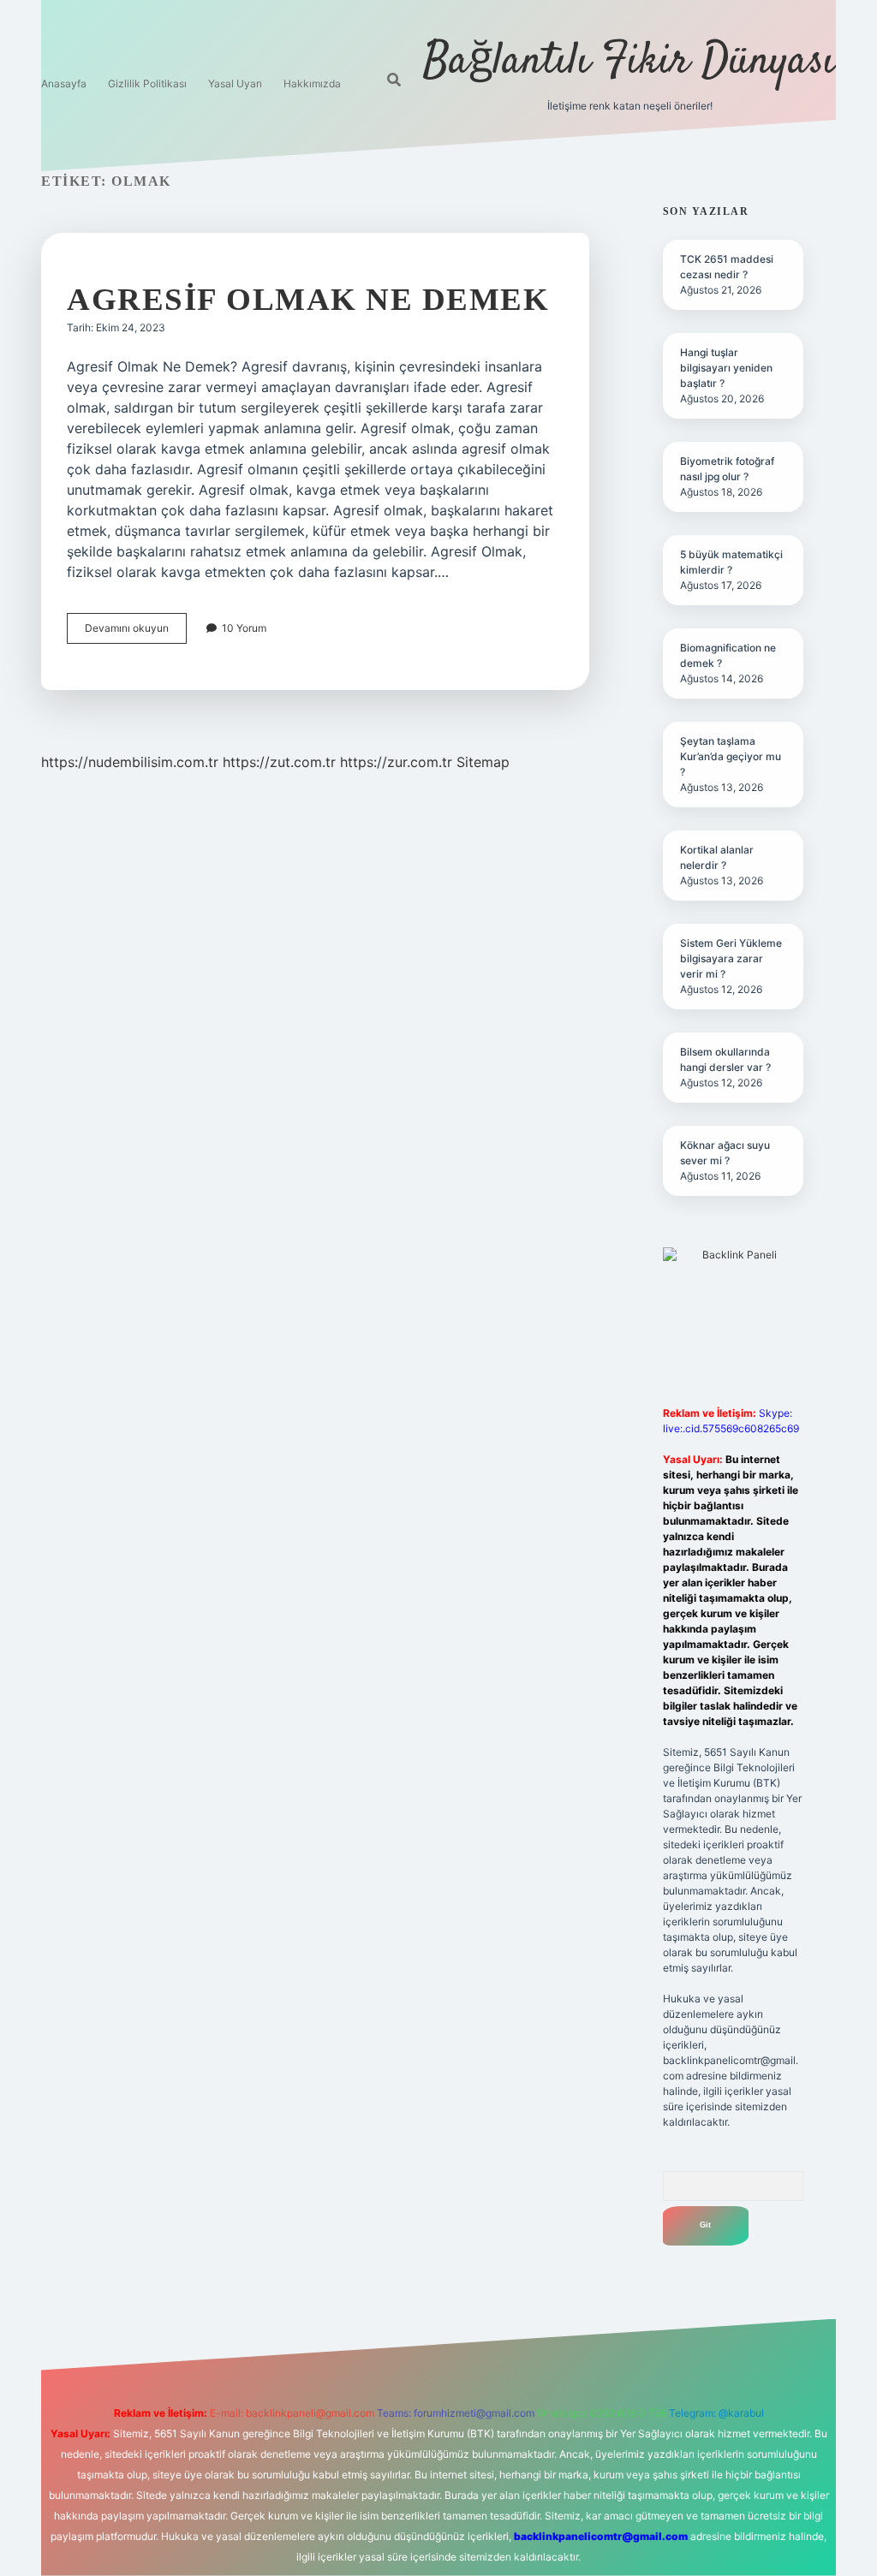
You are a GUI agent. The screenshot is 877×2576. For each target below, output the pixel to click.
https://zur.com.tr (396, 762)
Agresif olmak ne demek (308, 299)
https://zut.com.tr (279, 762)
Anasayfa (64, 83)
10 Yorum (244, 628)
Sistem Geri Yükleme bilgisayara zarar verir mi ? (731, 958)
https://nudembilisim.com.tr (130, 762)
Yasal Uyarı (235, 83)
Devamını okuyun (136, 632)
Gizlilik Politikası (147, 83)
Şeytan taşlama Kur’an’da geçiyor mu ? (731, 756)
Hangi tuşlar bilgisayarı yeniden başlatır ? (726, 368)
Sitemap (483, 762)
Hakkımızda (312, 83)
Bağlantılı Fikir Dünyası (629, 62)
